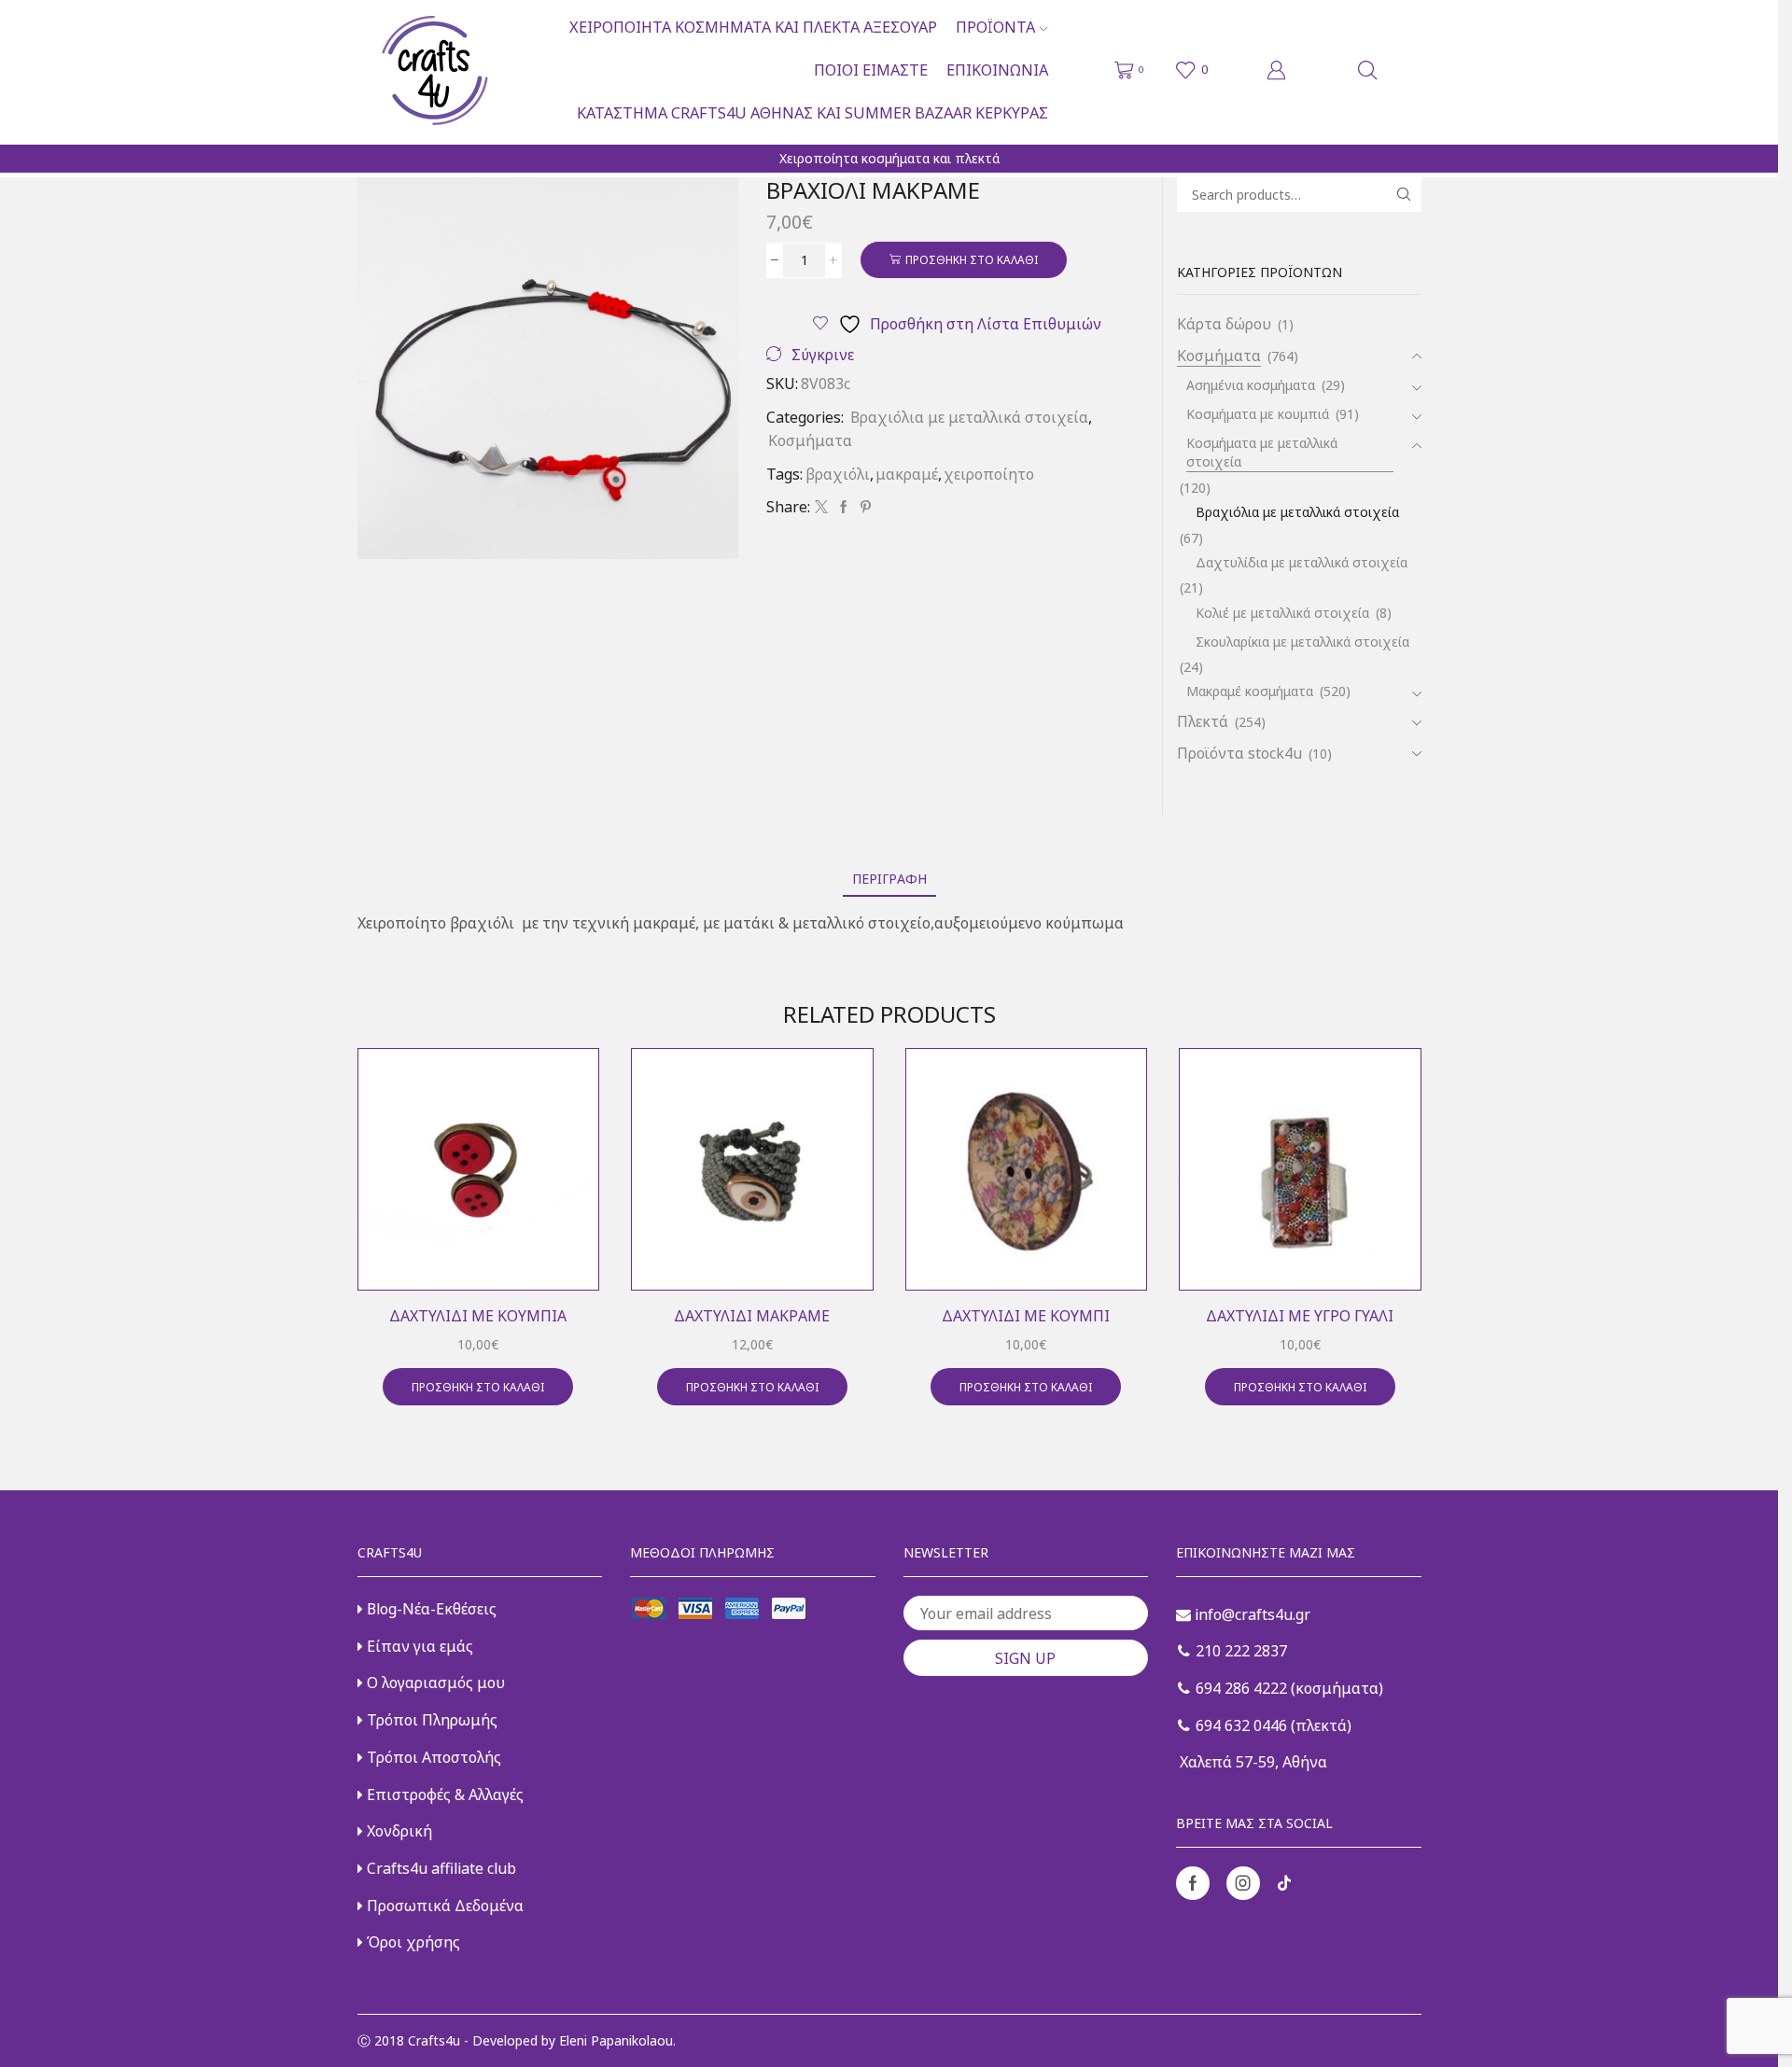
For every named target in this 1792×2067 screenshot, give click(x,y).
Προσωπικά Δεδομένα (443, 1906)
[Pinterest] (863, 507)
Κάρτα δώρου (1224, 324)
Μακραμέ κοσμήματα (1250, 691)
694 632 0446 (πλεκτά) (1272, 1725)
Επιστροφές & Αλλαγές (443, 1795)
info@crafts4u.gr (1251, 1614)
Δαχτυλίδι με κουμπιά (478, 1316)
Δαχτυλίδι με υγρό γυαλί (1300, 1316)
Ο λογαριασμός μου (434, 1683)
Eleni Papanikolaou (616, 2040)
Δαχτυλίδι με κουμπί (1026, 1316)
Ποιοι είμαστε (871, 70)
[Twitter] (821, 507)
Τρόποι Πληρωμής (430, 1720)
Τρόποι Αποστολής (432, 1757)
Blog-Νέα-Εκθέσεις (430, 1609)
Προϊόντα (995, 27)
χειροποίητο (989, 474)
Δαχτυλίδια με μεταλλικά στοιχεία (1302, 562)
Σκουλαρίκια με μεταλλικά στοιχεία (1302, 642)
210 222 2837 (1239, 1651)
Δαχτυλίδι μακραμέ (752, 1316)
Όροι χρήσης (412, 1942)
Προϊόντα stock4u (1239, 753)
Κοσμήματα (810, 440)
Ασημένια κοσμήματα (1251, 385)
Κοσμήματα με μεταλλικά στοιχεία (1262, 452)
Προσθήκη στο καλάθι (972, 259)
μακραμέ (907, 474)
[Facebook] (844, 507)
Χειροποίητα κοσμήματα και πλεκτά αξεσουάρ (753, 27)
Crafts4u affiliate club (440, 1868)
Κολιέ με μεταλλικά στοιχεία (1282, 613)
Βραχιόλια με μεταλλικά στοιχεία (969, 417)
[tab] (889, 879)
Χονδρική (398, 1831)
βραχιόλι (838, 474)
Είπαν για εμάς (418, 1646)
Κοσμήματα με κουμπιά (1258, 414)
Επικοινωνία (997, 70)
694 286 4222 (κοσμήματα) (1288, 1688)
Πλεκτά (1203, 721)
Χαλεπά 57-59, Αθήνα (1252, 1762)
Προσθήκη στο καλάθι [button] (478, 1387)
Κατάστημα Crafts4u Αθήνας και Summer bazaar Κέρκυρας (812, 113)
